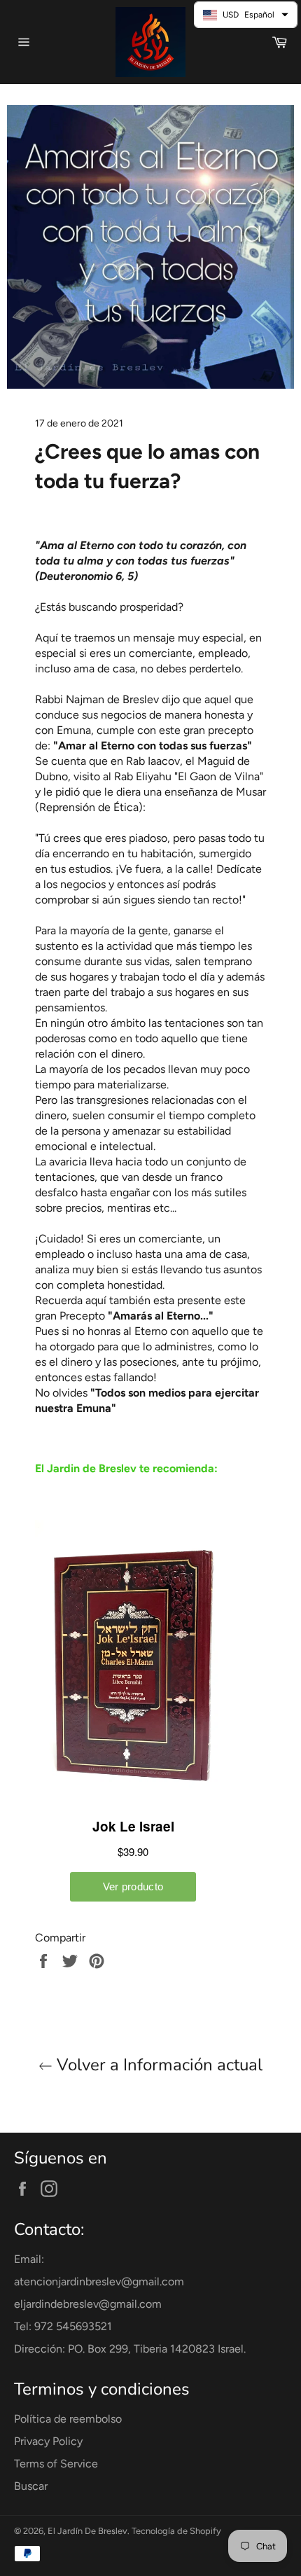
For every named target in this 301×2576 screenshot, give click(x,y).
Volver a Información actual (157, 2065)
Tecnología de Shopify (176, 2531)
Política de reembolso (68, 2419)
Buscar (31, 2486)
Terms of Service (56, 2464)
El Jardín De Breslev (87, 2531)
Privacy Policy (48, 2441)
